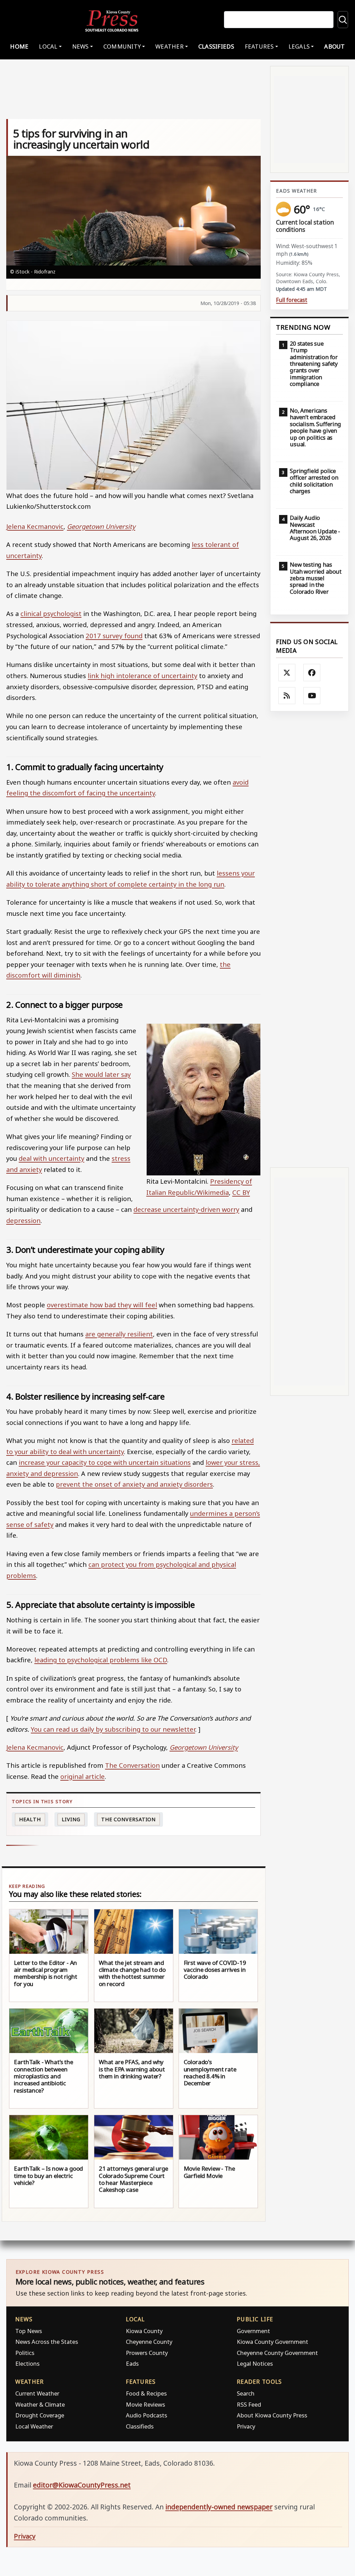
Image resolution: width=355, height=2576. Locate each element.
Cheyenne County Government (277, 2353)
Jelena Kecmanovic (35, 526)
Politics (25, 2353)
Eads (132, 2363)
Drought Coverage (40, 2415)
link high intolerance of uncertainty (142, 675)
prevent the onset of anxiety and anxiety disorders (134, 1484)
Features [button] (259, 46)
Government (253, 2331)
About (334, 46)
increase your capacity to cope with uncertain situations (105, 1462)
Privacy (246, 2426)
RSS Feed (249, 2404)
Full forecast (292, 300)
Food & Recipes (146, 2393)
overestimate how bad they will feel (102, 1305)
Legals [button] (299, 46)
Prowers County (147, 2353)
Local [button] (48, 46)
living (71, 1819)
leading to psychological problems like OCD (101, 1660)
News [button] (80, 46)
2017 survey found (114, 636)
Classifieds (216, 46)
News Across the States (47, 2342)
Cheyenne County (149, 2342)
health (30, 1819)
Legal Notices (255, 2363)
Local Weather (34, 2426)
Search (246, 2393)
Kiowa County (144, 2331)
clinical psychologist (51, 613)
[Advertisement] (309, 940)
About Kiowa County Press (272, 2415)
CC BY (241, 1192)
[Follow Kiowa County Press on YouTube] (312, 696)
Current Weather (37, 2393)
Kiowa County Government (272, 2342)
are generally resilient (119, 1334)
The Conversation (132, 1765)
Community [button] (122, 46)
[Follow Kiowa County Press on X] (287, 673)
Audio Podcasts (146, 2415)
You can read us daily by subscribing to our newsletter (113, 1729)
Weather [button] (170, 46)
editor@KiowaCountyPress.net (82, 2485)
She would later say (101, 1074)
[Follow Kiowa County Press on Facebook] (312, 673)
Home (19, 46)
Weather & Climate (40, 2404)
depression (23, 1220)
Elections (27, 2363)
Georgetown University (101, 526)
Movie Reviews (145, 2404)
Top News (29, 2331)
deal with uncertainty (51, 1158)
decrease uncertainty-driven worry (186, 1209)
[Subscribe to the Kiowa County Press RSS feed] (287, 696)
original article (83, 1776)
